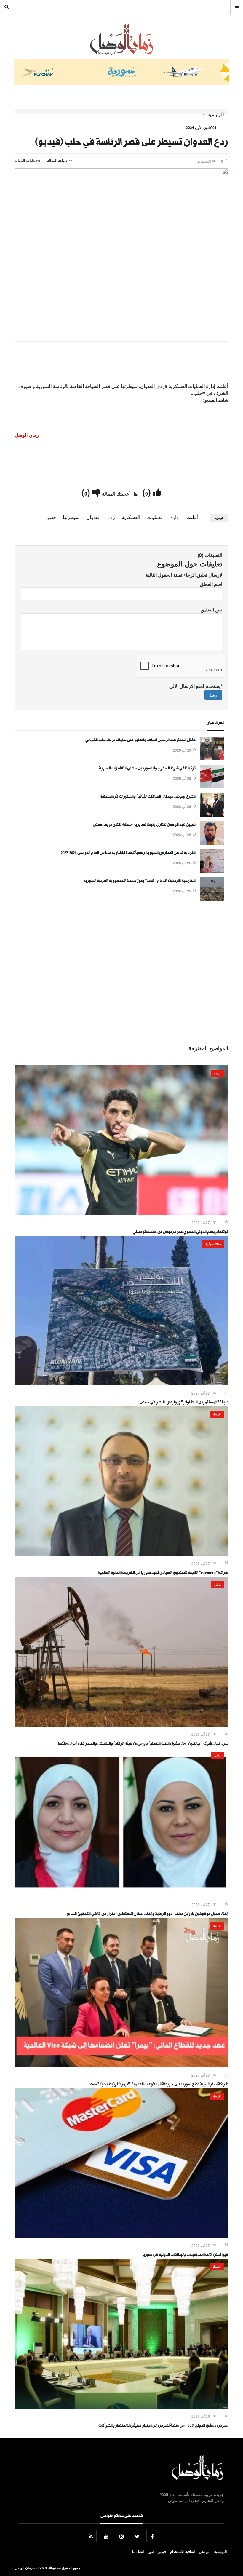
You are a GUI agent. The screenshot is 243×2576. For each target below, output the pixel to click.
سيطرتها (71, 517)
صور (151, 2551)
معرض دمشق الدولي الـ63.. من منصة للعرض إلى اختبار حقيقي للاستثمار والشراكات (163, 2426)
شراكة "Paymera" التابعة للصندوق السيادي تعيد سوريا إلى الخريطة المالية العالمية (163, 1573)
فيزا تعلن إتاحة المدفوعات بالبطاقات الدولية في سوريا (185, 2255)
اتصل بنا (138, 2551)
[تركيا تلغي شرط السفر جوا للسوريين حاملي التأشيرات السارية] (212, 787)
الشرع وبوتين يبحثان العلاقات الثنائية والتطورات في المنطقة (148, 797)
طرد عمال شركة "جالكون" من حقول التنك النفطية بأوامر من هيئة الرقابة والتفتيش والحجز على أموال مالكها (143, 1744)
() (148, 492)
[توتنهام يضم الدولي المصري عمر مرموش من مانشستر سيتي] (121, 1213)
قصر (51, 517)
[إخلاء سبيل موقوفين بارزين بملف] (121, 1895)
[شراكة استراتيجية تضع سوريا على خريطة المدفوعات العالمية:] (121, 2066)
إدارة (175, 517)
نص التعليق (211, 610)
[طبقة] (121, 1384)
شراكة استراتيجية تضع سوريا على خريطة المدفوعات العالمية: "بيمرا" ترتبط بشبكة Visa (159, 2085)
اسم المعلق (211, 584)
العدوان (93, 517)
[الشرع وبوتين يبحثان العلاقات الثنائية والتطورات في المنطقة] (212, 815)
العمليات (155, 517)
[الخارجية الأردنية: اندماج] (212, 899)
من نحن (204, 2551)
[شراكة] (121, 1554)
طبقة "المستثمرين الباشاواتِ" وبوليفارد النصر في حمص (184, 1403)
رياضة (217, 1073)
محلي (218, 1585)
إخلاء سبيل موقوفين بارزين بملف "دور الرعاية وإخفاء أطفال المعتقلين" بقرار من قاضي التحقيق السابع (147, 1914)
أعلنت (192, 517)
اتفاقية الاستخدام (182, 2551)
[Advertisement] (121, 364)
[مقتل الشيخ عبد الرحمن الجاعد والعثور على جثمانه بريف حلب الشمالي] (212, 758)
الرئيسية (216, 114)
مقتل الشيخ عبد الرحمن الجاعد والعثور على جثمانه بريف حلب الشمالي (140, 741)
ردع (111, 517)
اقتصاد (217, 1414)
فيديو (162, 2551)
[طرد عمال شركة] (121, 1725)
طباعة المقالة (25, 160)
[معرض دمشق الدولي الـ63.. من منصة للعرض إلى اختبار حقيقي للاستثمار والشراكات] (121, 2407)
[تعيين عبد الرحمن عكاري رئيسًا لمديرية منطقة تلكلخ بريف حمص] (212, 843)
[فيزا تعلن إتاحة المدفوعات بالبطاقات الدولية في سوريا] (121, 2236)
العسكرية (131, 517)
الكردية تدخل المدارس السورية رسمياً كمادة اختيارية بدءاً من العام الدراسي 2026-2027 (128, 853)
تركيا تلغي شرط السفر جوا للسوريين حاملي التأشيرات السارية (147, 769)
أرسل (213, 695)
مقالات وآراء (213, 1244)
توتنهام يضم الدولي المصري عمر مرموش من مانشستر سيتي (180, 1232)
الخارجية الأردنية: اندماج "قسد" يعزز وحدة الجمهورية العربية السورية (139, 881)
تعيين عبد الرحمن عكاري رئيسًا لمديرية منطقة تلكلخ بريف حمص (144, 825)
